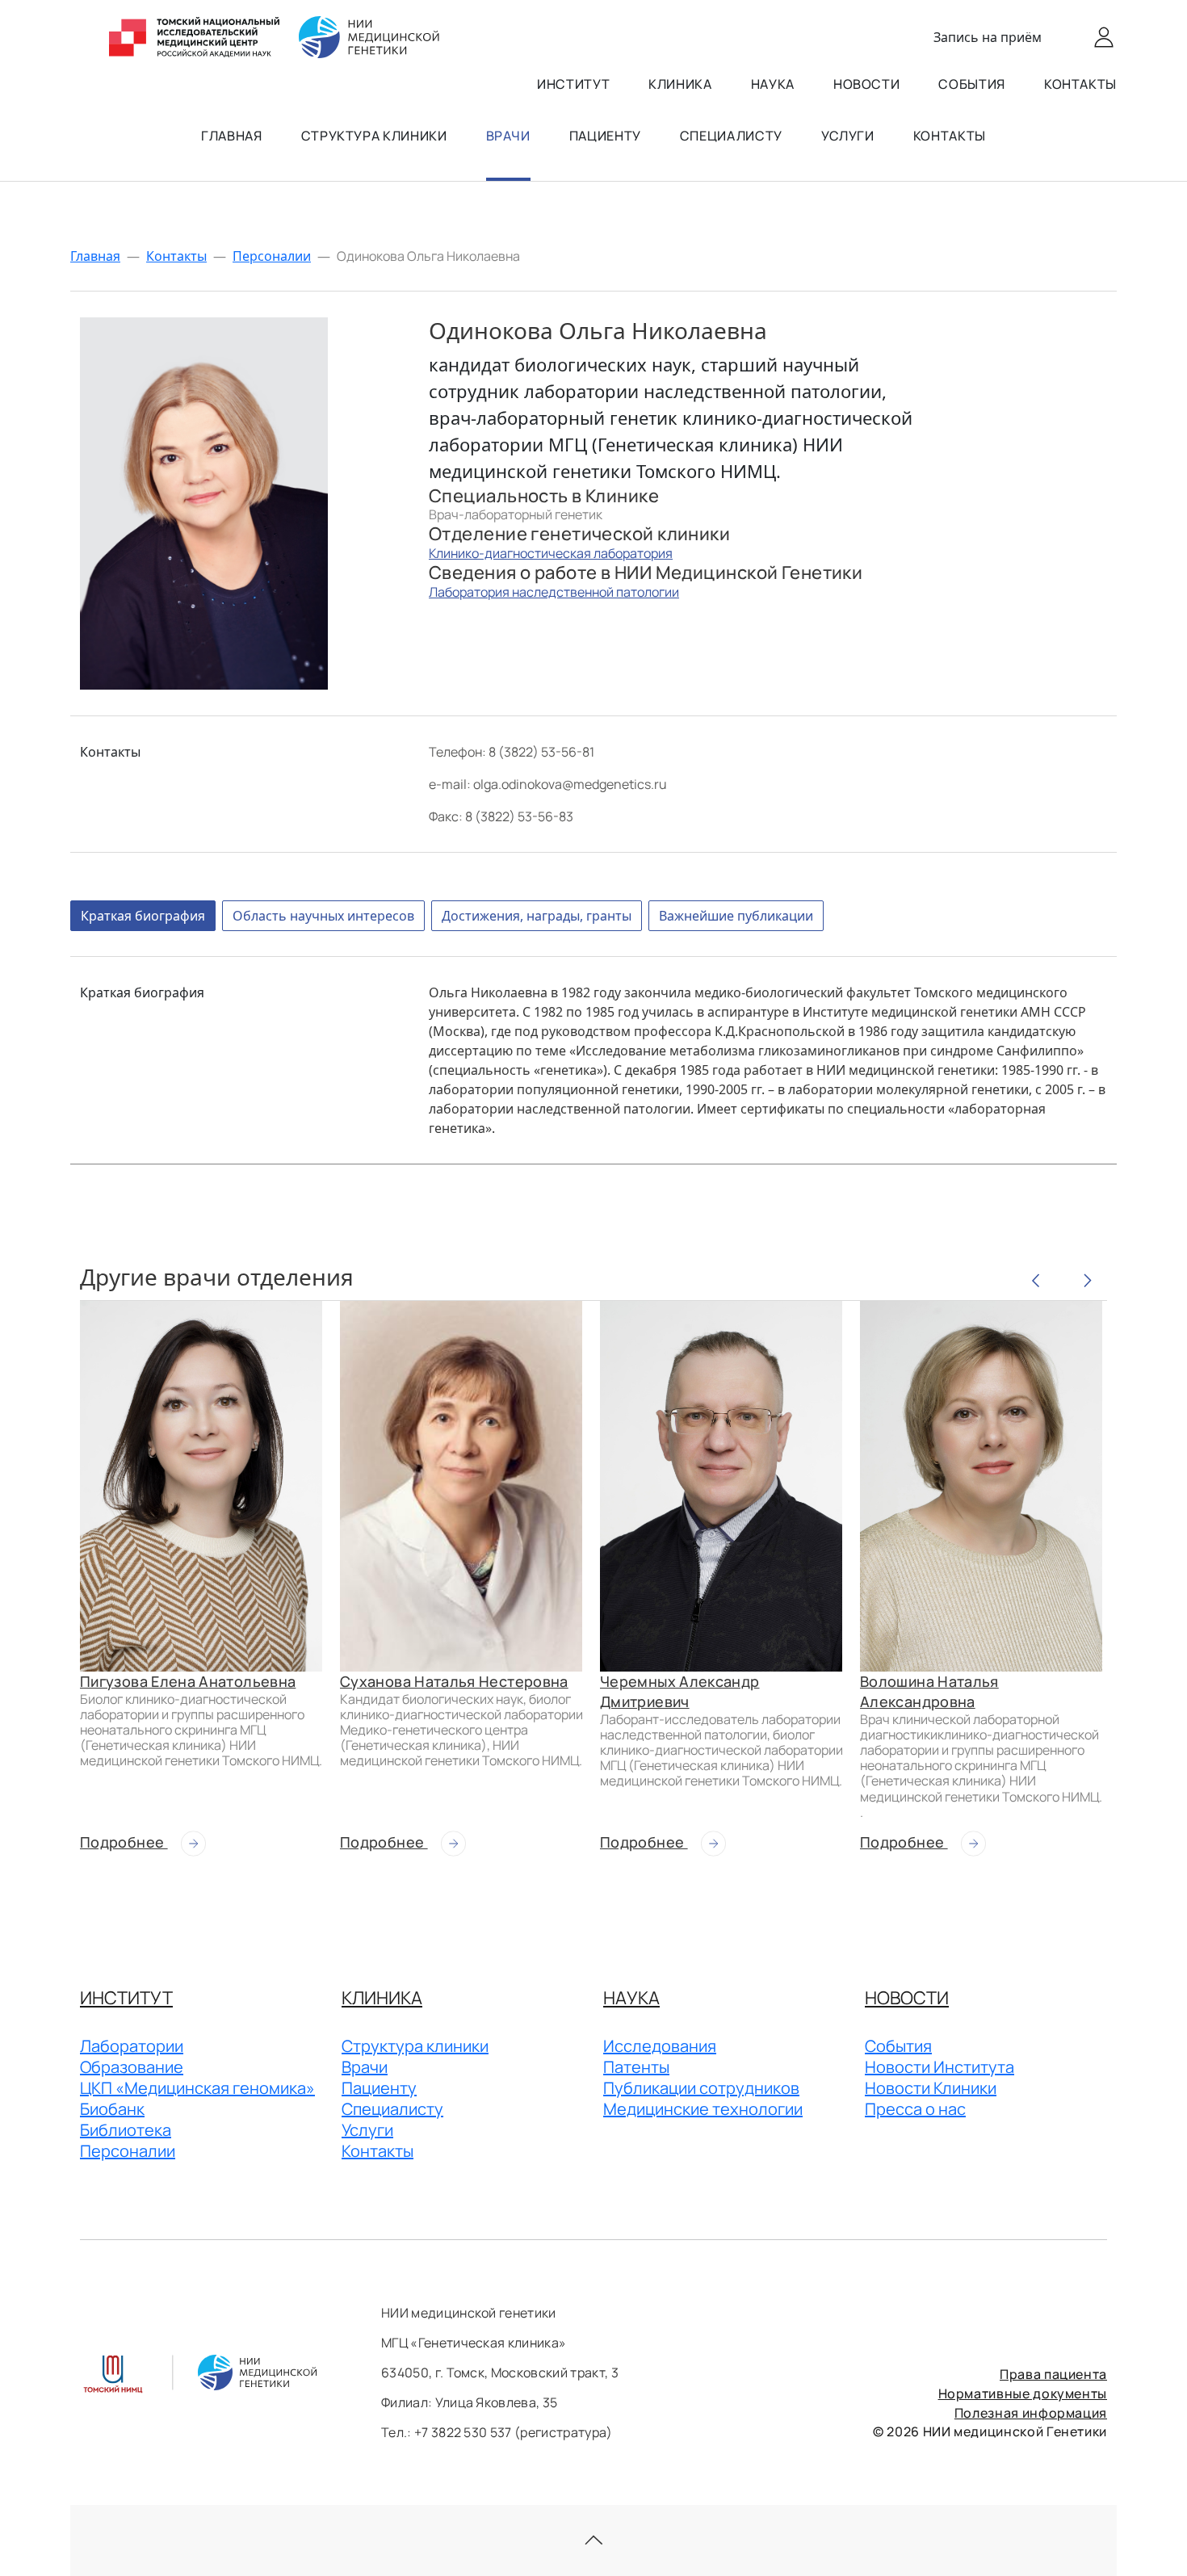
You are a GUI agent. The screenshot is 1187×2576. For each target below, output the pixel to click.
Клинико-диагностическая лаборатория (551, 553)
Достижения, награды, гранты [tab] (537, 916)
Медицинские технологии (703, 2109)
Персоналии (272, 256)
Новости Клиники (931, 2088)
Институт (573, 84)
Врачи (508, 136)
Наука (773, 84)
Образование (132, 2067)
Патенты (636, 2067)
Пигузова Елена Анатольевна (188, 1681)
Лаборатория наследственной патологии (554, 592)
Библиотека (126, 2130)
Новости (866, 84)
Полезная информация (1031, 2413)
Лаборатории (132, 2046)
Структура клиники (374, 136)
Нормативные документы (1023, 2393)
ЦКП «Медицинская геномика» (197, 2088)
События (971, 84)
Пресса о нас (915, 2109)
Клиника (680, 84)
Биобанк (112, 2109)
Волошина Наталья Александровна (929, 1691)
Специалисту (731, 136)
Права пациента (1053, 2374)
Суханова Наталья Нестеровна (454, 1681)
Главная (231, 136)
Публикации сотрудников (701, 2088)
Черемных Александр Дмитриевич (679, 1691)
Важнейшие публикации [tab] (736, 916)
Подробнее (124, 1842)
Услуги (848, 136)
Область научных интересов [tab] (323, 916)
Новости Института (940, 2067)
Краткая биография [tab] (143, 916)
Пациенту (605, 136)
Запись (988, 37)
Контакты (1080, 84)
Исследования (660, 2046)
